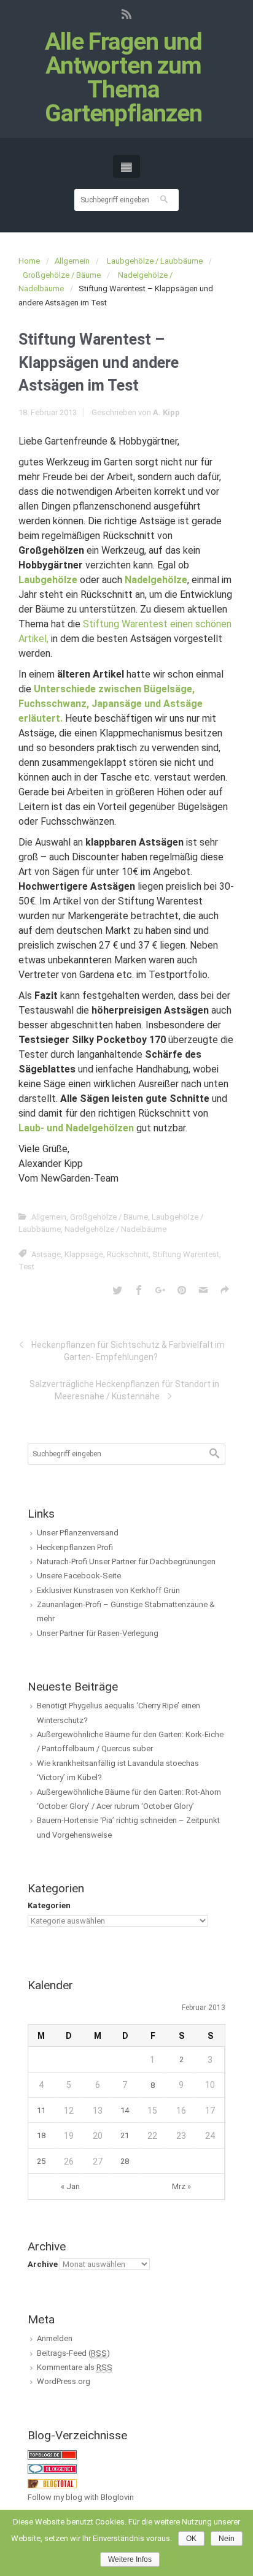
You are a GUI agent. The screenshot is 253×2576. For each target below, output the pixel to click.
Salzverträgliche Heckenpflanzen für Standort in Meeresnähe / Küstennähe (124, 1390)
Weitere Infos (130, 2559)
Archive (43, 2264)
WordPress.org (64, 2381)
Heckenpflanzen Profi (75, 1547)
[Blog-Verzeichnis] (52, 2468)
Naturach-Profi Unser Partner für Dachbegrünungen (126, 1561)
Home (29, 261)
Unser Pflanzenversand (78, 1533)
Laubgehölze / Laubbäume (155, 261)
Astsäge (46, 1254)
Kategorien (49, 1905)
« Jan (70, 2186)
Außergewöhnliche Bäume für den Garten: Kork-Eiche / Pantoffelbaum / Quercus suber (130, 1741)
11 (41, 2110)
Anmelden (55, 2338)
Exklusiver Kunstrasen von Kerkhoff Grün (108, 1590)
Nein (227, 2539)
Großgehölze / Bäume (62, 275)
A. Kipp (166, 412)
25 (41, 2161)
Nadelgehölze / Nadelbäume (115, 1229)
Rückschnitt (128, 1254)
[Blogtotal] (52, 2483)
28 (125, 2161)
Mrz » (181, 2186)
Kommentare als (75, 2367)
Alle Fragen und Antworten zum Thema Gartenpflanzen (123, 78)
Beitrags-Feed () (73, 2353)
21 (125, 2135)
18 (41, 2135)
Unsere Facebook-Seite (79, 1576)
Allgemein (72, 261)
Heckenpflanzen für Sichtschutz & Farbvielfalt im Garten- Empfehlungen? (128, 1351)
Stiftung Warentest (186, 1254)
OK (191, 2539)
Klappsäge (84, 1254)
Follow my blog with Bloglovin (81, 2497)
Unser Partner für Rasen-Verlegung (98, 1633)
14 (125, 2110)
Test (26, 1267)
